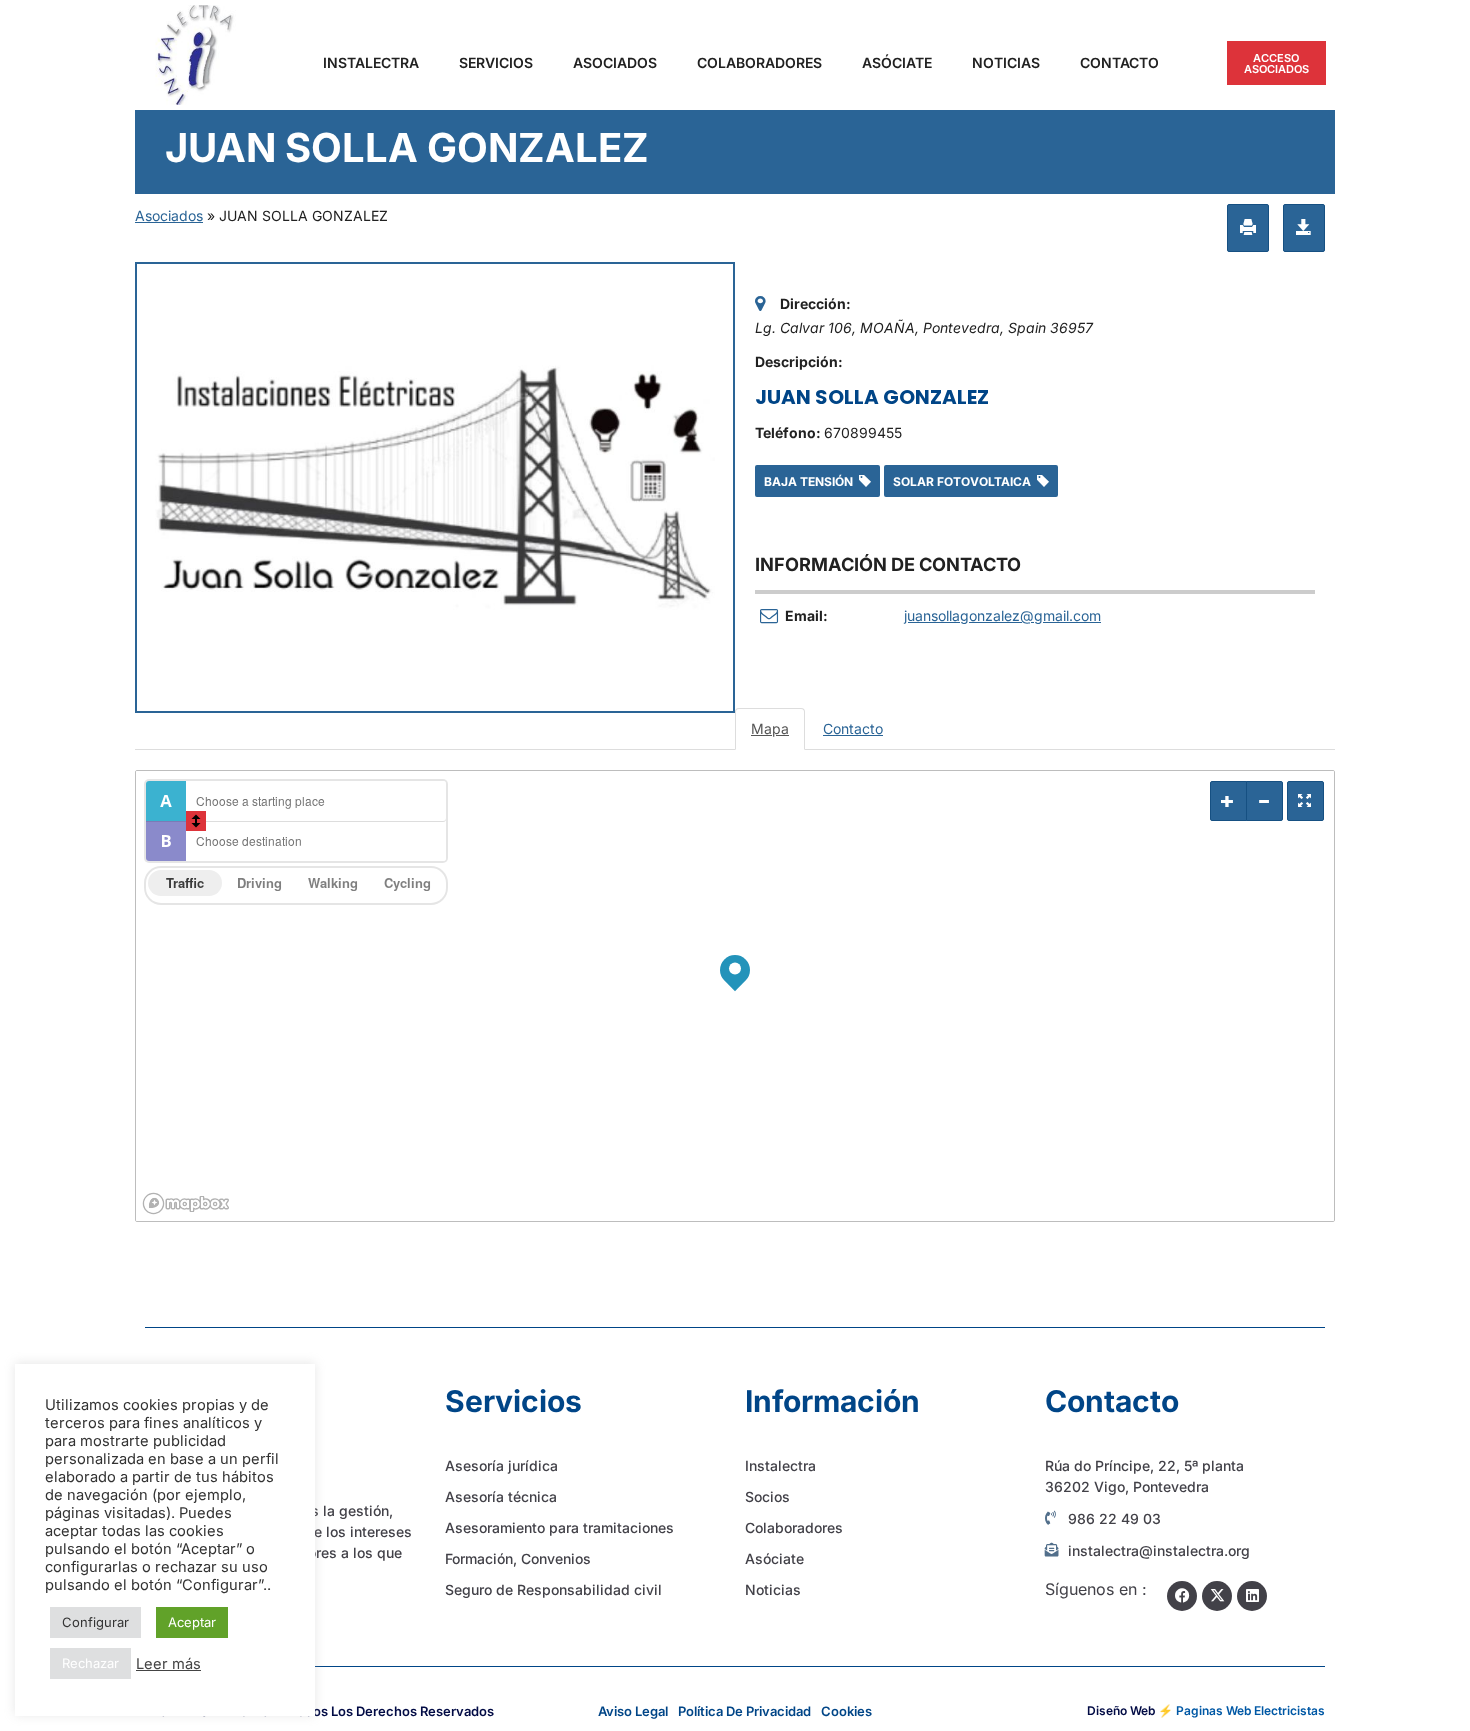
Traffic (185, 882)
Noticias (1006, 62)
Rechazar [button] (90, 1663)
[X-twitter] (1217, 1596)
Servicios (496, 62)
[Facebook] (1182, 1596)
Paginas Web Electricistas (1250, 1710)
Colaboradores (759, 62)
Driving (259, 882)
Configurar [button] (95, 1622)
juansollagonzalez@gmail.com (1002, 615)
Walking (333, 882)
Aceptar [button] (192, 1622)
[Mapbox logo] (186, 1203)
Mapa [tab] (770, 728)
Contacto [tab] (853, 728)
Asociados (615, 62)
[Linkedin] (1252, 1596)
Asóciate (897, 62)
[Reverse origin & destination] (196, 821)
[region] (735, 996)
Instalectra (371, 62)
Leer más (168, 1664)
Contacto (1119, 62)
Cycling (407, 882)
